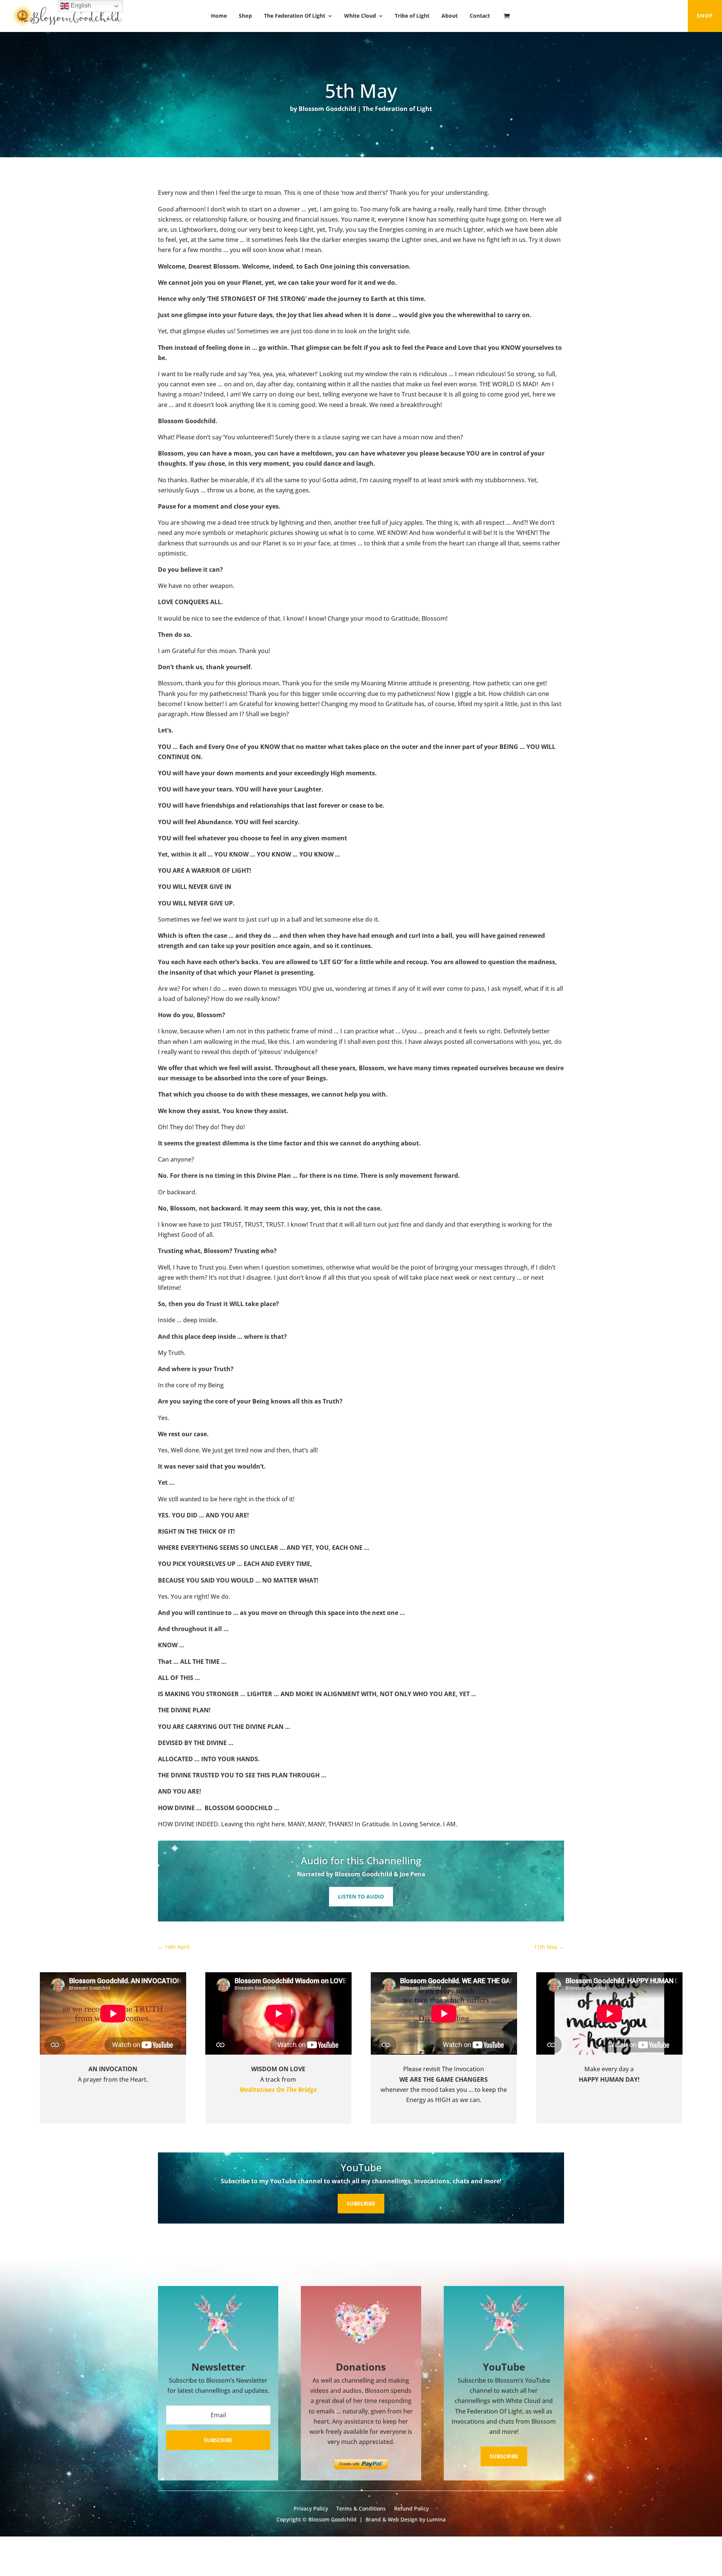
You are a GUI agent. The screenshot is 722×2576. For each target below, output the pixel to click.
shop (705, 16)
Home (219, 16)
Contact (480, 16)
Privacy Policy (311, 2509)
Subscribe (361, 2203)
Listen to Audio (361, 1896)
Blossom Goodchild (327, 109)
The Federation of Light (397, 109)
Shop (245, 16)
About (450, 16)
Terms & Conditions (361, 2509)
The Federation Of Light (295, 16)
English (80, 5)
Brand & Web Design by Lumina (406, 2519)
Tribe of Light (412, 16)
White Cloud (360, 16)
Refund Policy (411, 2509)
